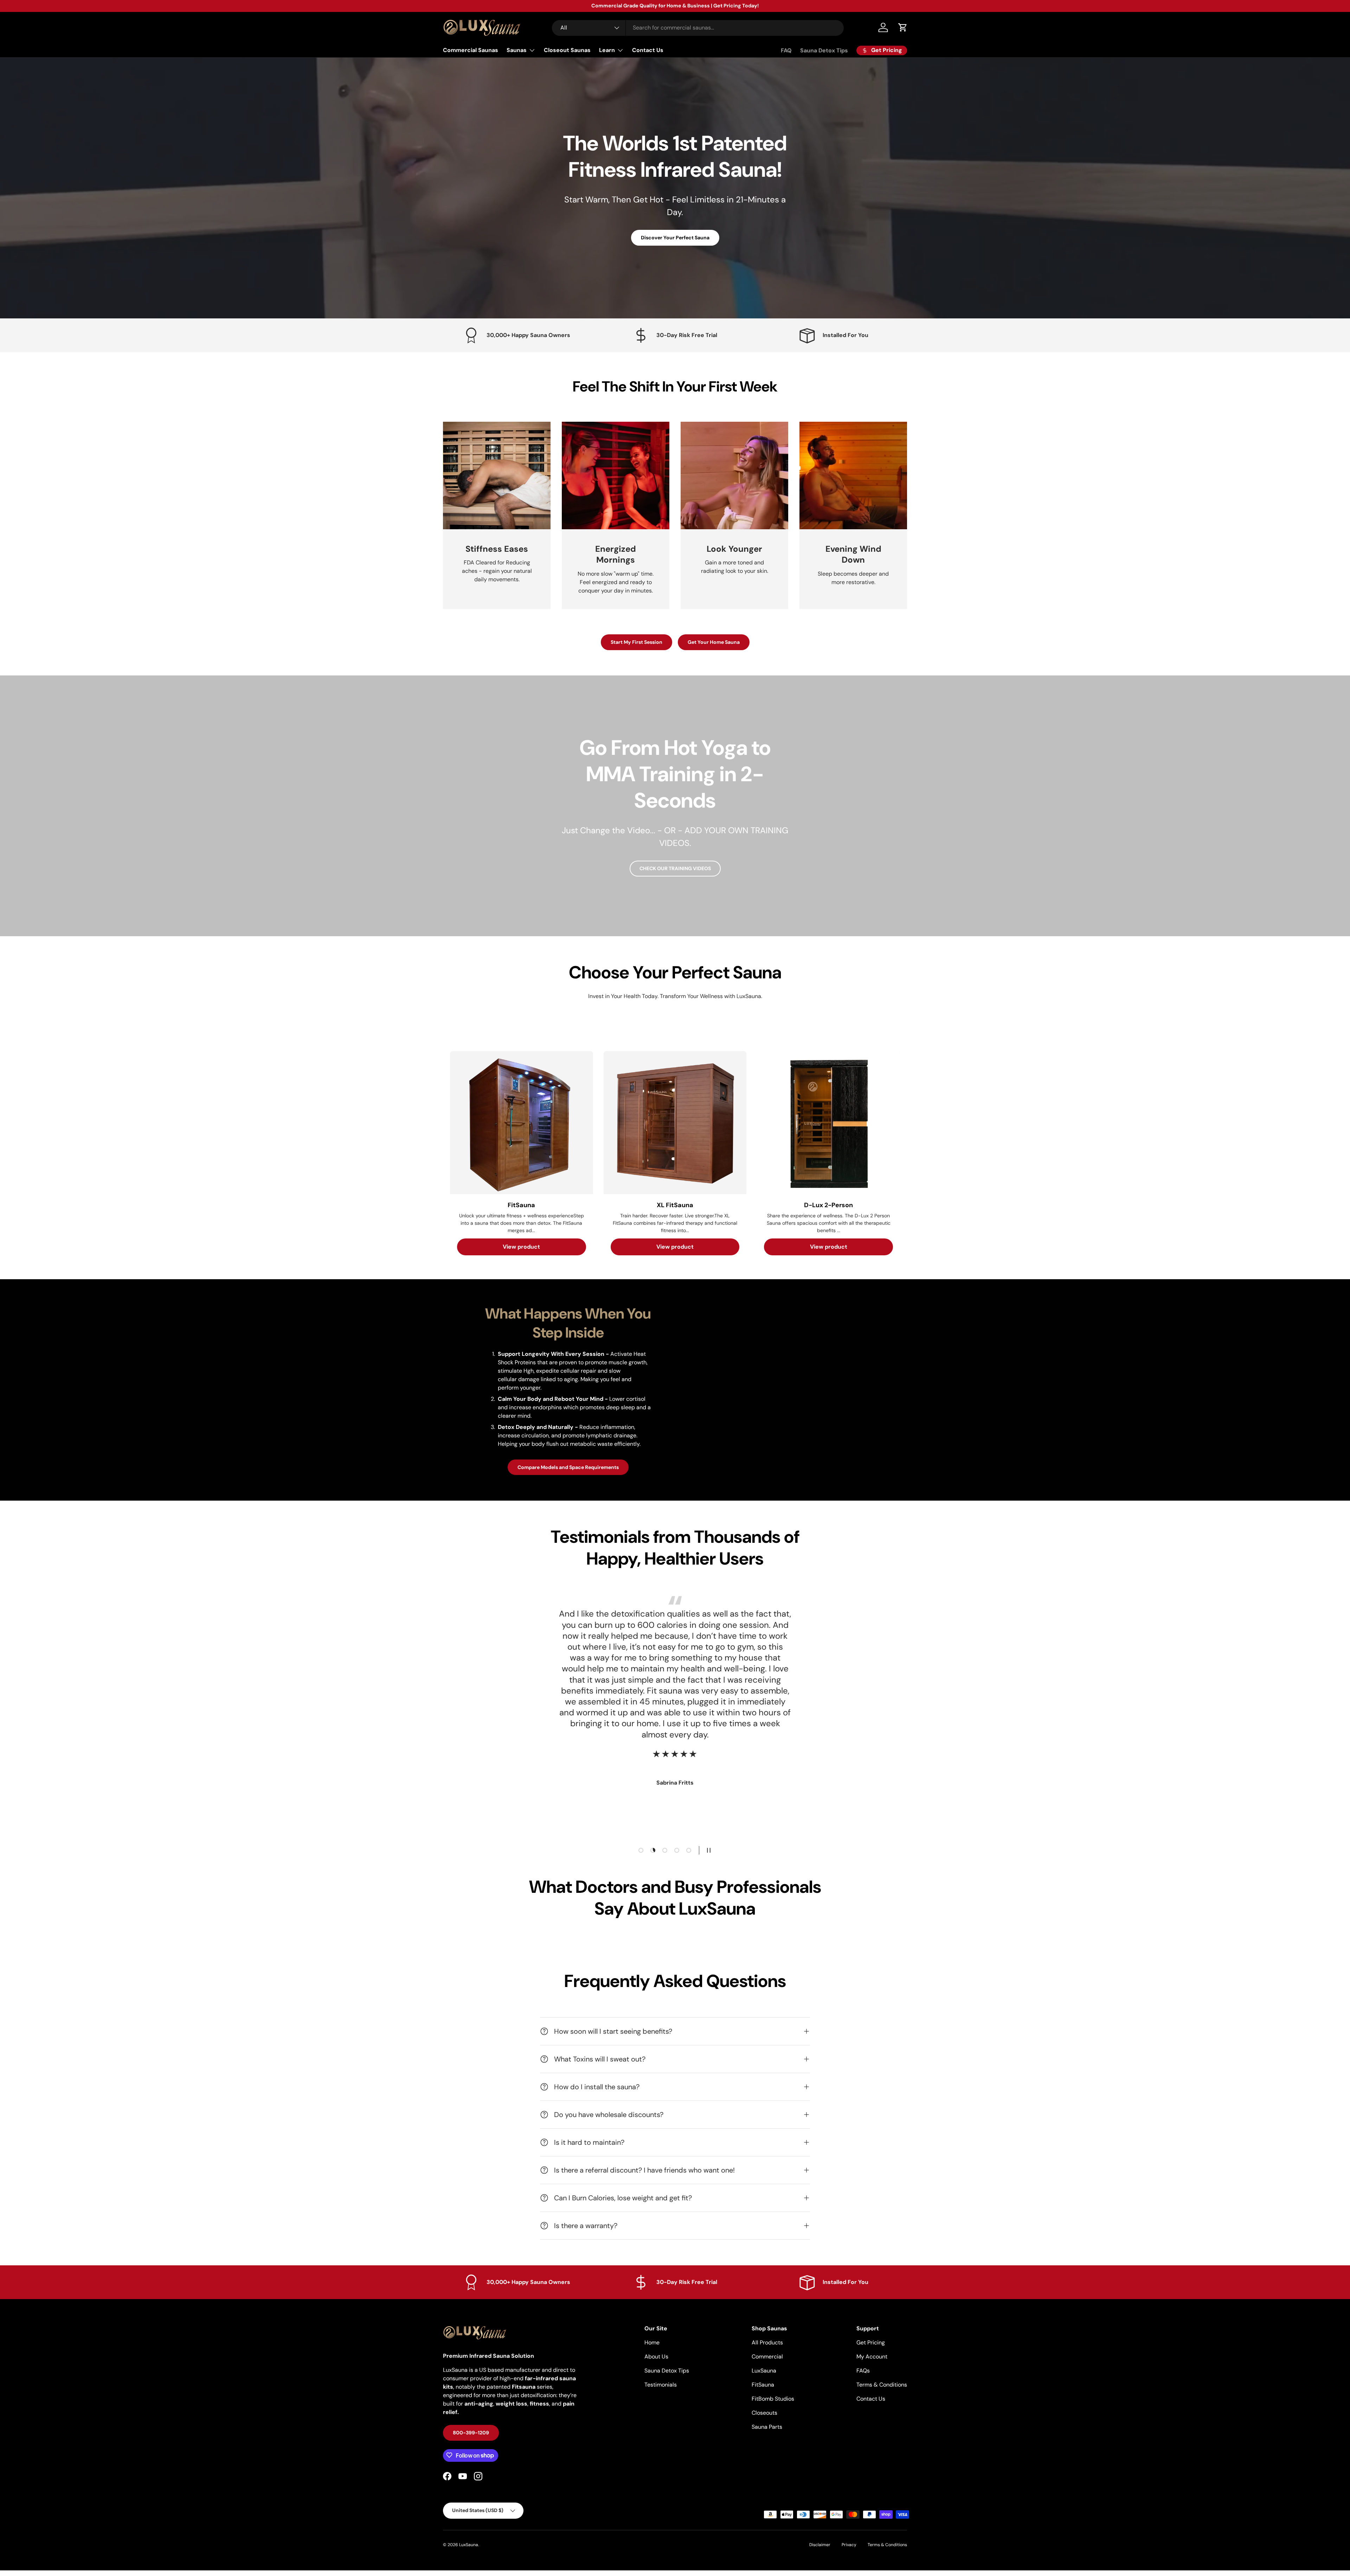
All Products (767, 2342)
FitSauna (763, 2385)
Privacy (849, 2545)
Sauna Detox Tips (824, 50)
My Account (872, 2357)
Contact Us (648, 50)
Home (652, 2342)
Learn (607, 50)
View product (521, 1247)
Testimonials (661, 2385)
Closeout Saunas (567, 50)
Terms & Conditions (882, 2385)
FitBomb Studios (773, 2399)
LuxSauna (764, 2371)
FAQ (786, 50)
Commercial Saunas (471, 50)
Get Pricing (871, 2342)
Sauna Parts (767, 2427)
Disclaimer (820, 2545)
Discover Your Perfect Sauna (675, 238)
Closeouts (764, 2413)
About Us (656, 2357)
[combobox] (698, 28)
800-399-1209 (471, 2432)
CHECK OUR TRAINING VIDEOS (675, 868)
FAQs (863, 2371)
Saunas (517, 50)
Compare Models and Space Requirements (568, 1467)
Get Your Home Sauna (714, 642)
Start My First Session (637, 642)
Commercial (767, 2357)
